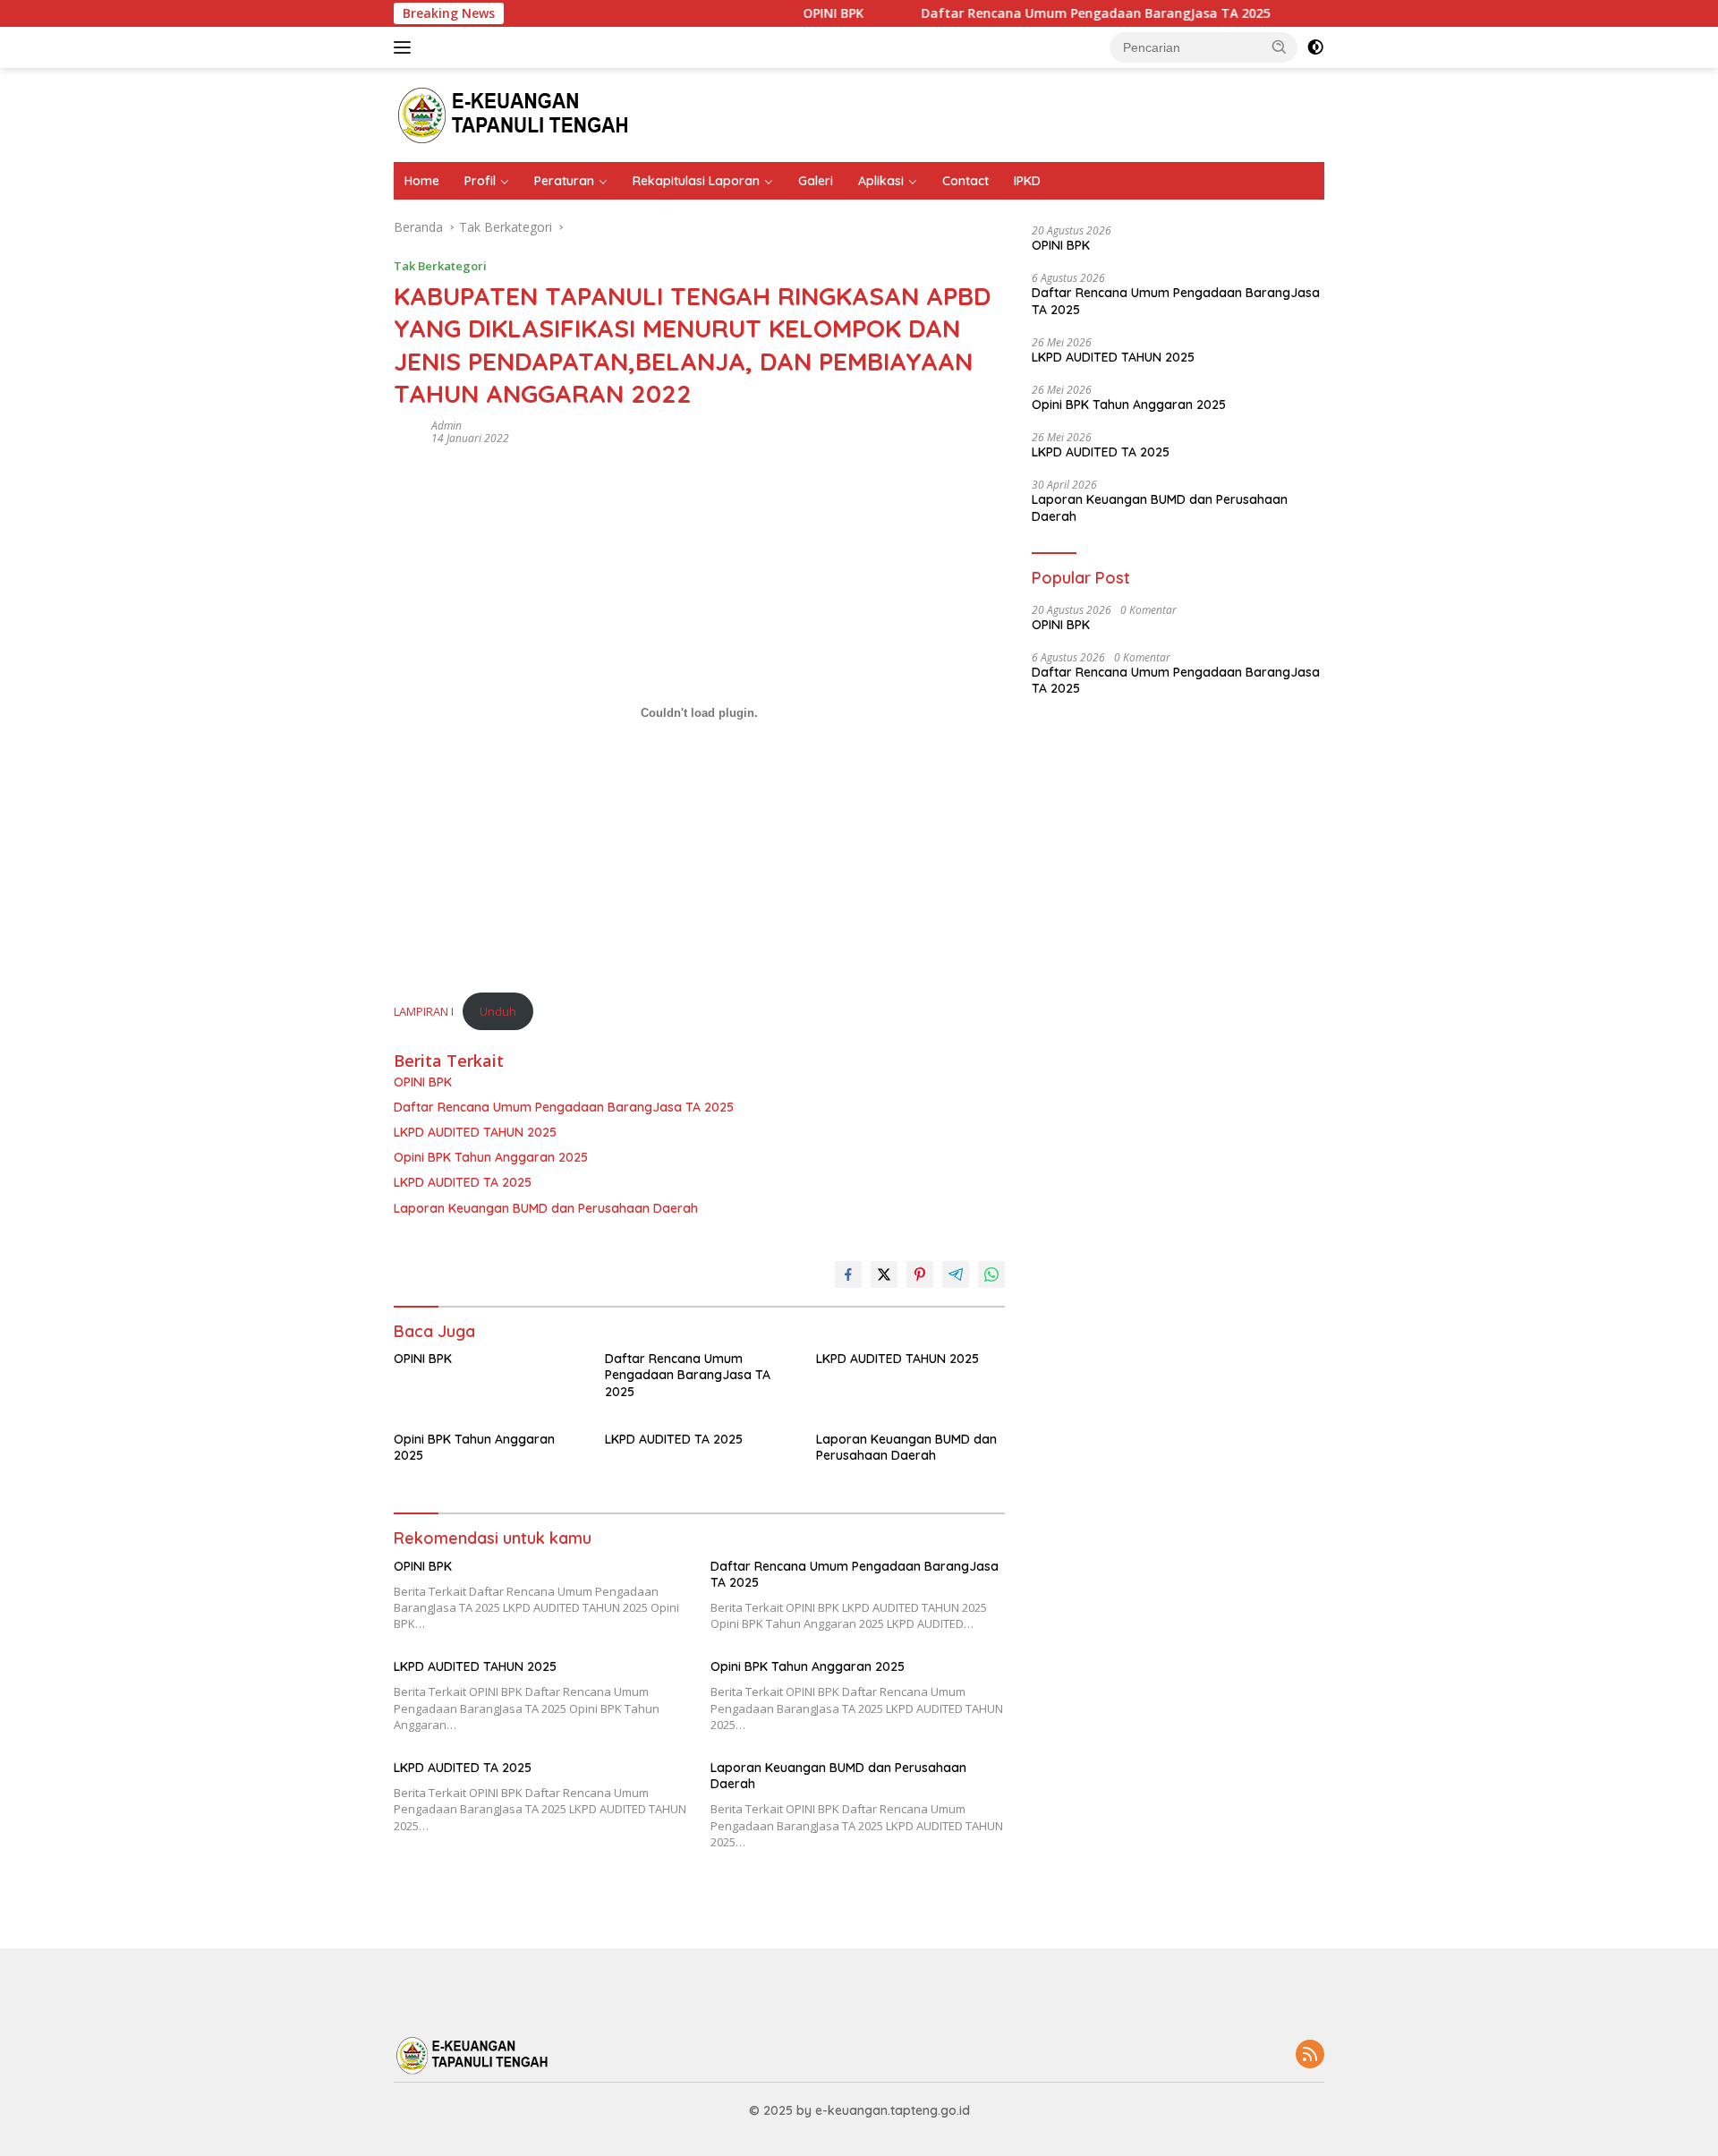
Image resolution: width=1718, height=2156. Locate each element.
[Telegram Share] (956, 1274)
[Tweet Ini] (884, 1274)
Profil (480, 181)
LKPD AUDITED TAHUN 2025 (475, 1132)
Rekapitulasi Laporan (696, 181)
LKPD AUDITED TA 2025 (463, 1182)
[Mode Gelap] (1315, 47)
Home (422, 181)
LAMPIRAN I (424, 1011)
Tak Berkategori (440, 266)
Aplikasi (881, 181)
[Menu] (406, 47)
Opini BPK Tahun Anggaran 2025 (491, 1157)
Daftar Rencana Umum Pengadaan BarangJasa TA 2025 (1067, 13)
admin (447, 426)
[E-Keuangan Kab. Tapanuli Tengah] (516, 113)
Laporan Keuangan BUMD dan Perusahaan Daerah (546, 1208)
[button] (1280, 47)
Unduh (498, 1011)
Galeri (816, 181)
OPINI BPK (804, 13)
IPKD (1027, 181)
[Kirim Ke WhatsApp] (991, 1274)
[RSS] (1310, 2055)
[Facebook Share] (848, 1274)
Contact (965, 181)
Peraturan (564, 181)
